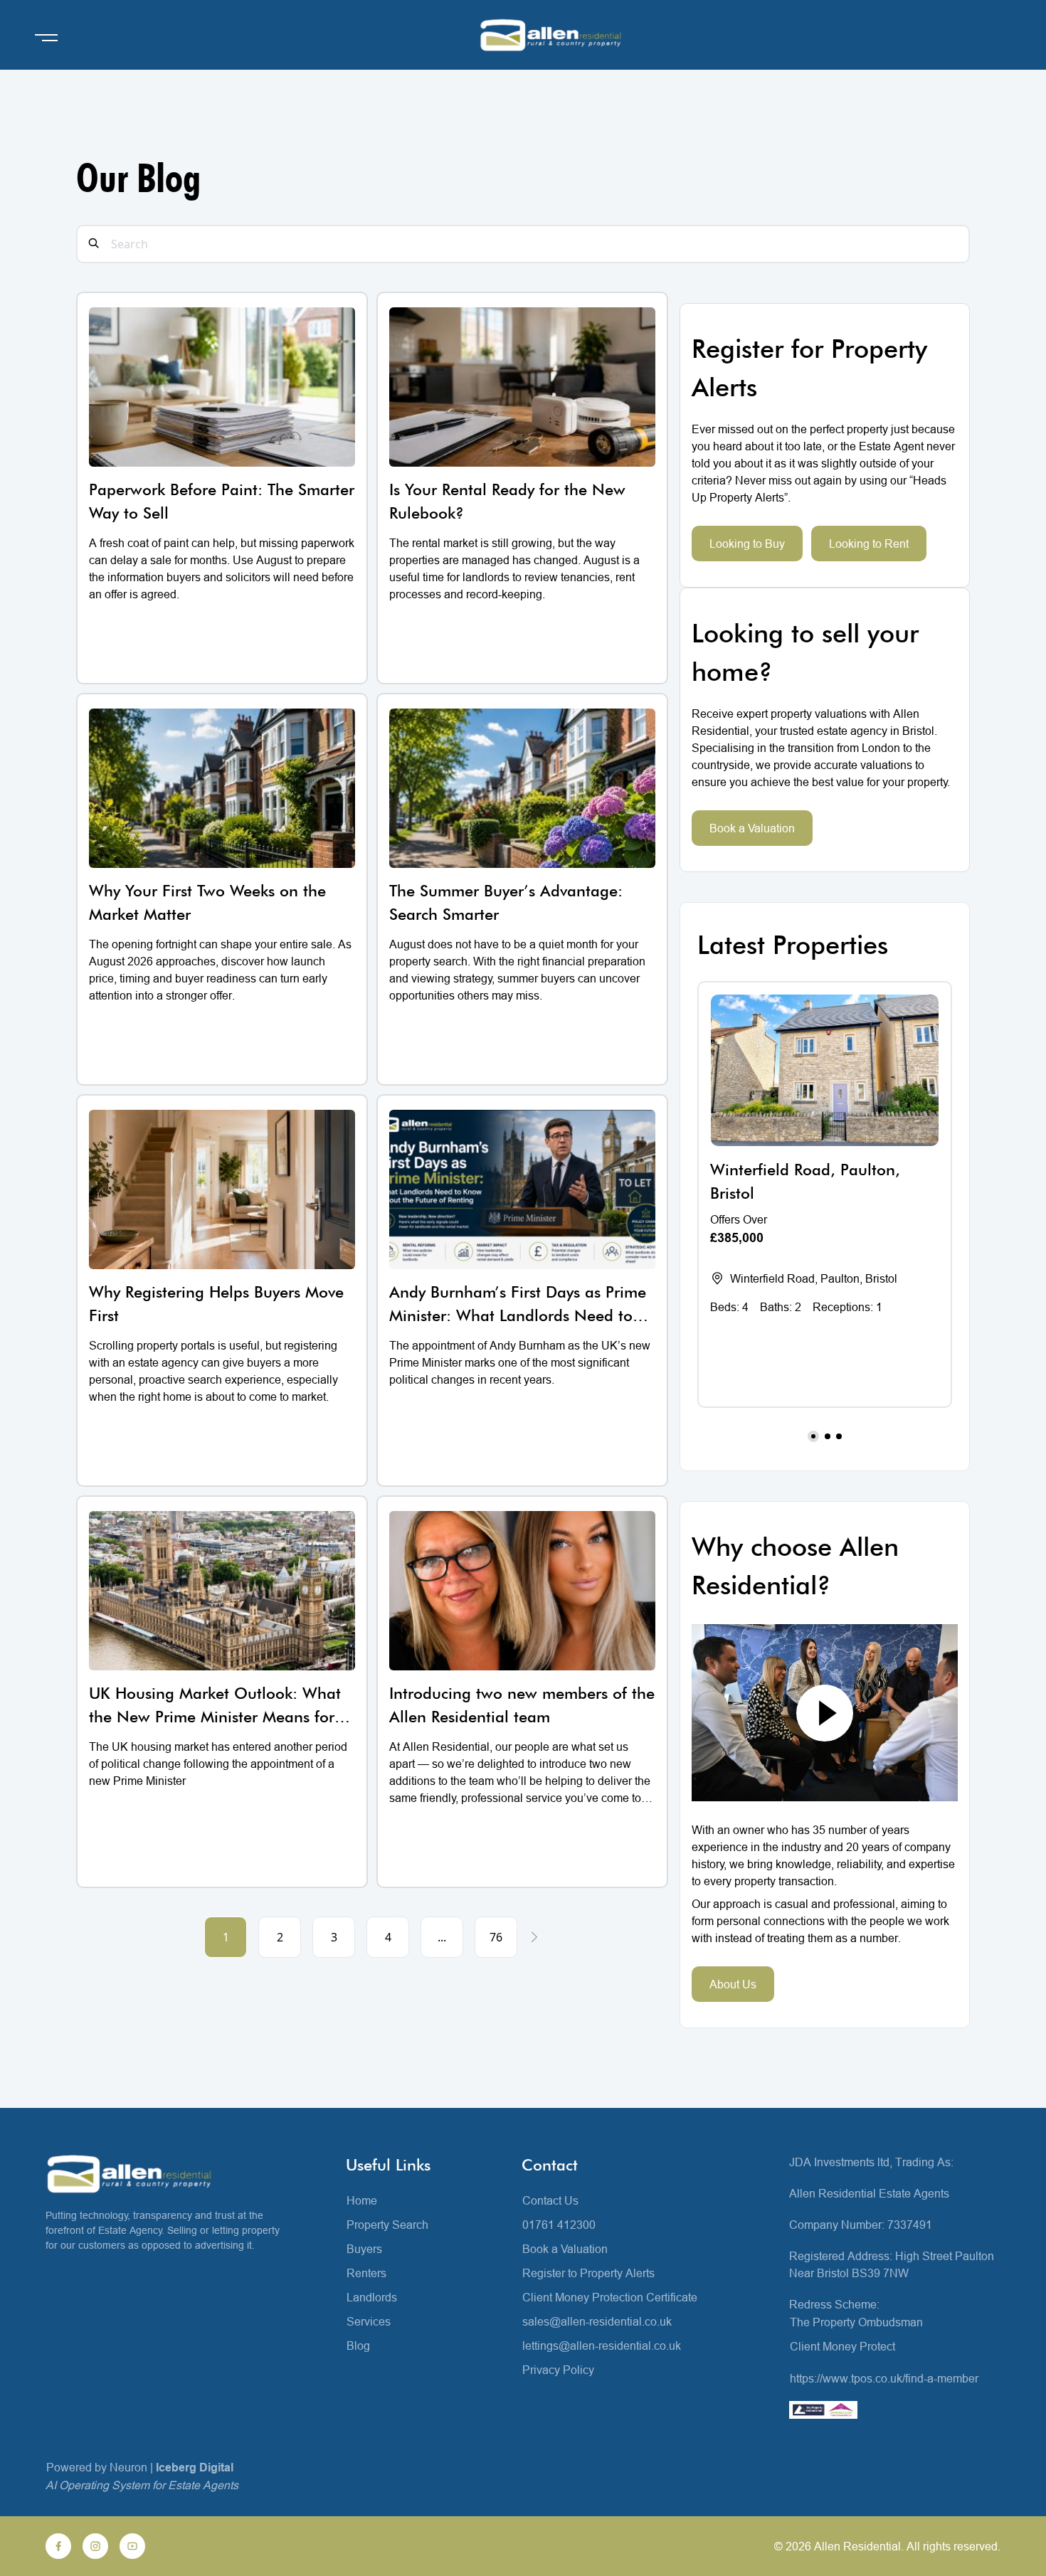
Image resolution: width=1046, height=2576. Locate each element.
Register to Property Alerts (588, 2273)
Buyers (364, 2249)
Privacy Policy (558, 2370)
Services (369, 2321)
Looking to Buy (747, 544)
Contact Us (550, 2200)
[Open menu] (46, 38)
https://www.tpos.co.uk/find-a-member (884, 2378)
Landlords (372, 2297)
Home (362, 2200)
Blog (358, 2346)
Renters (366, 2273)
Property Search (387, 2225)
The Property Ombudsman (856, 2322)
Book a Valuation (752, 828)
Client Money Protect (842, 2346)
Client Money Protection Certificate (610, 2297)
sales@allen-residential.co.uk (597, 2321)
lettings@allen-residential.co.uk (602, 2346)
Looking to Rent (869, 544)
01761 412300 (559, 2225)
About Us (733, 1984)
